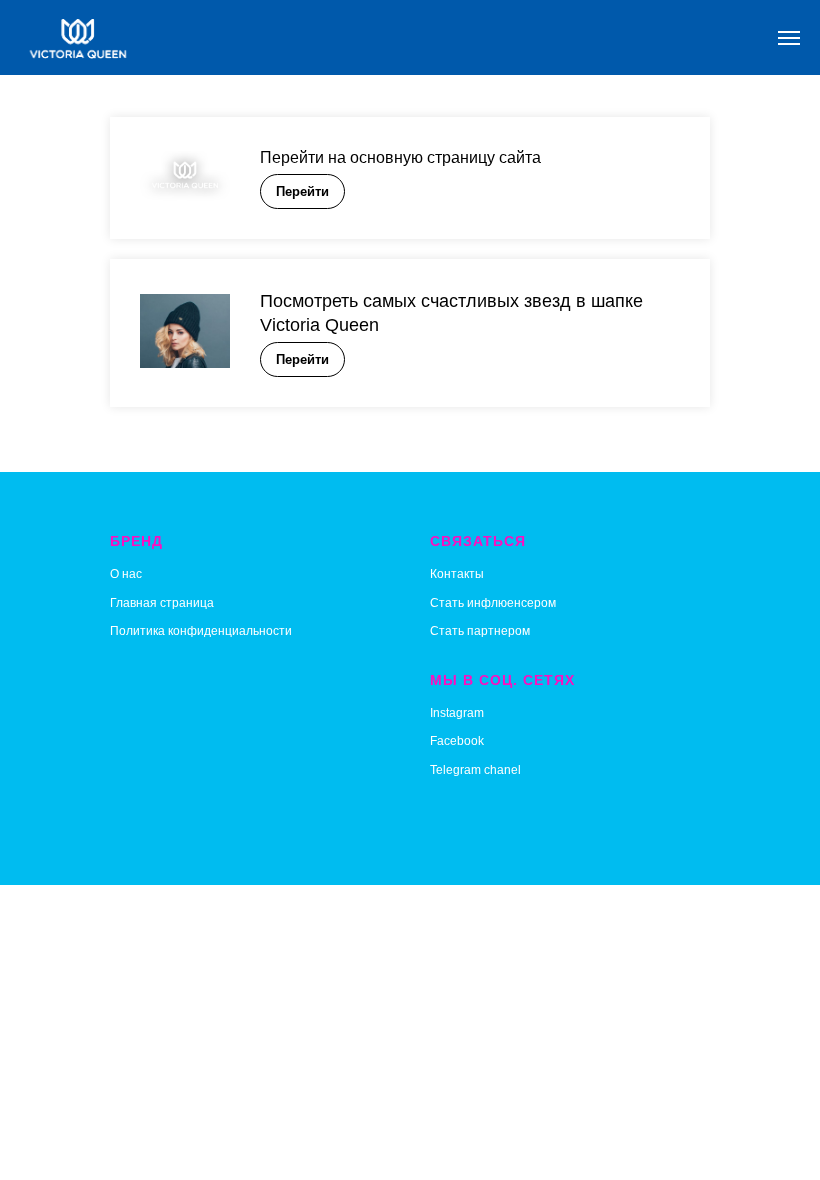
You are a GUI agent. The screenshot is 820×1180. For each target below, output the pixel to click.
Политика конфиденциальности (201, 631)
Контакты (457, 574)
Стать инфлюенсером (493, 603)
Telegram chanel (475, 770)
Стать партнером (480, 631)
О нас (126, 574)
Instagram (457, 713)
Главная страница (162, 603)
